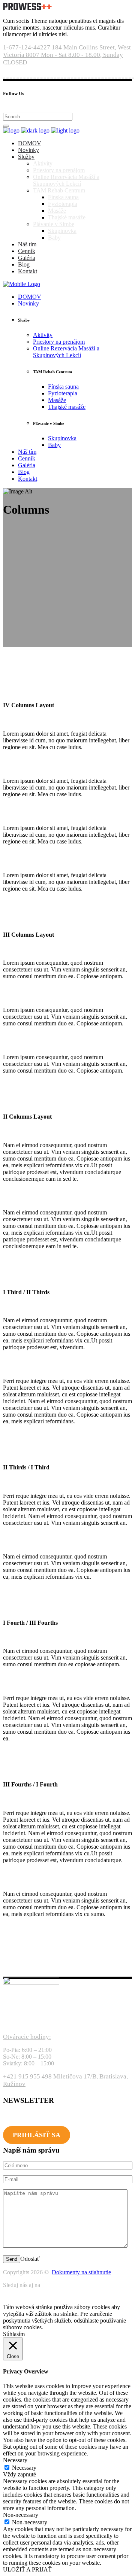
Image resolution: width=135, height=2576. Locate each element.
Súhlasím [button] (14, 2334)
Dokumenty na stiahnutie (81, 2272)
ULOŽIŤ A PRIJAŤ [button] (27, 2569)
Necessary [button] (15, 2460)
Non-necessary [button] (21, 2515)
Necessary (24, 2468)
